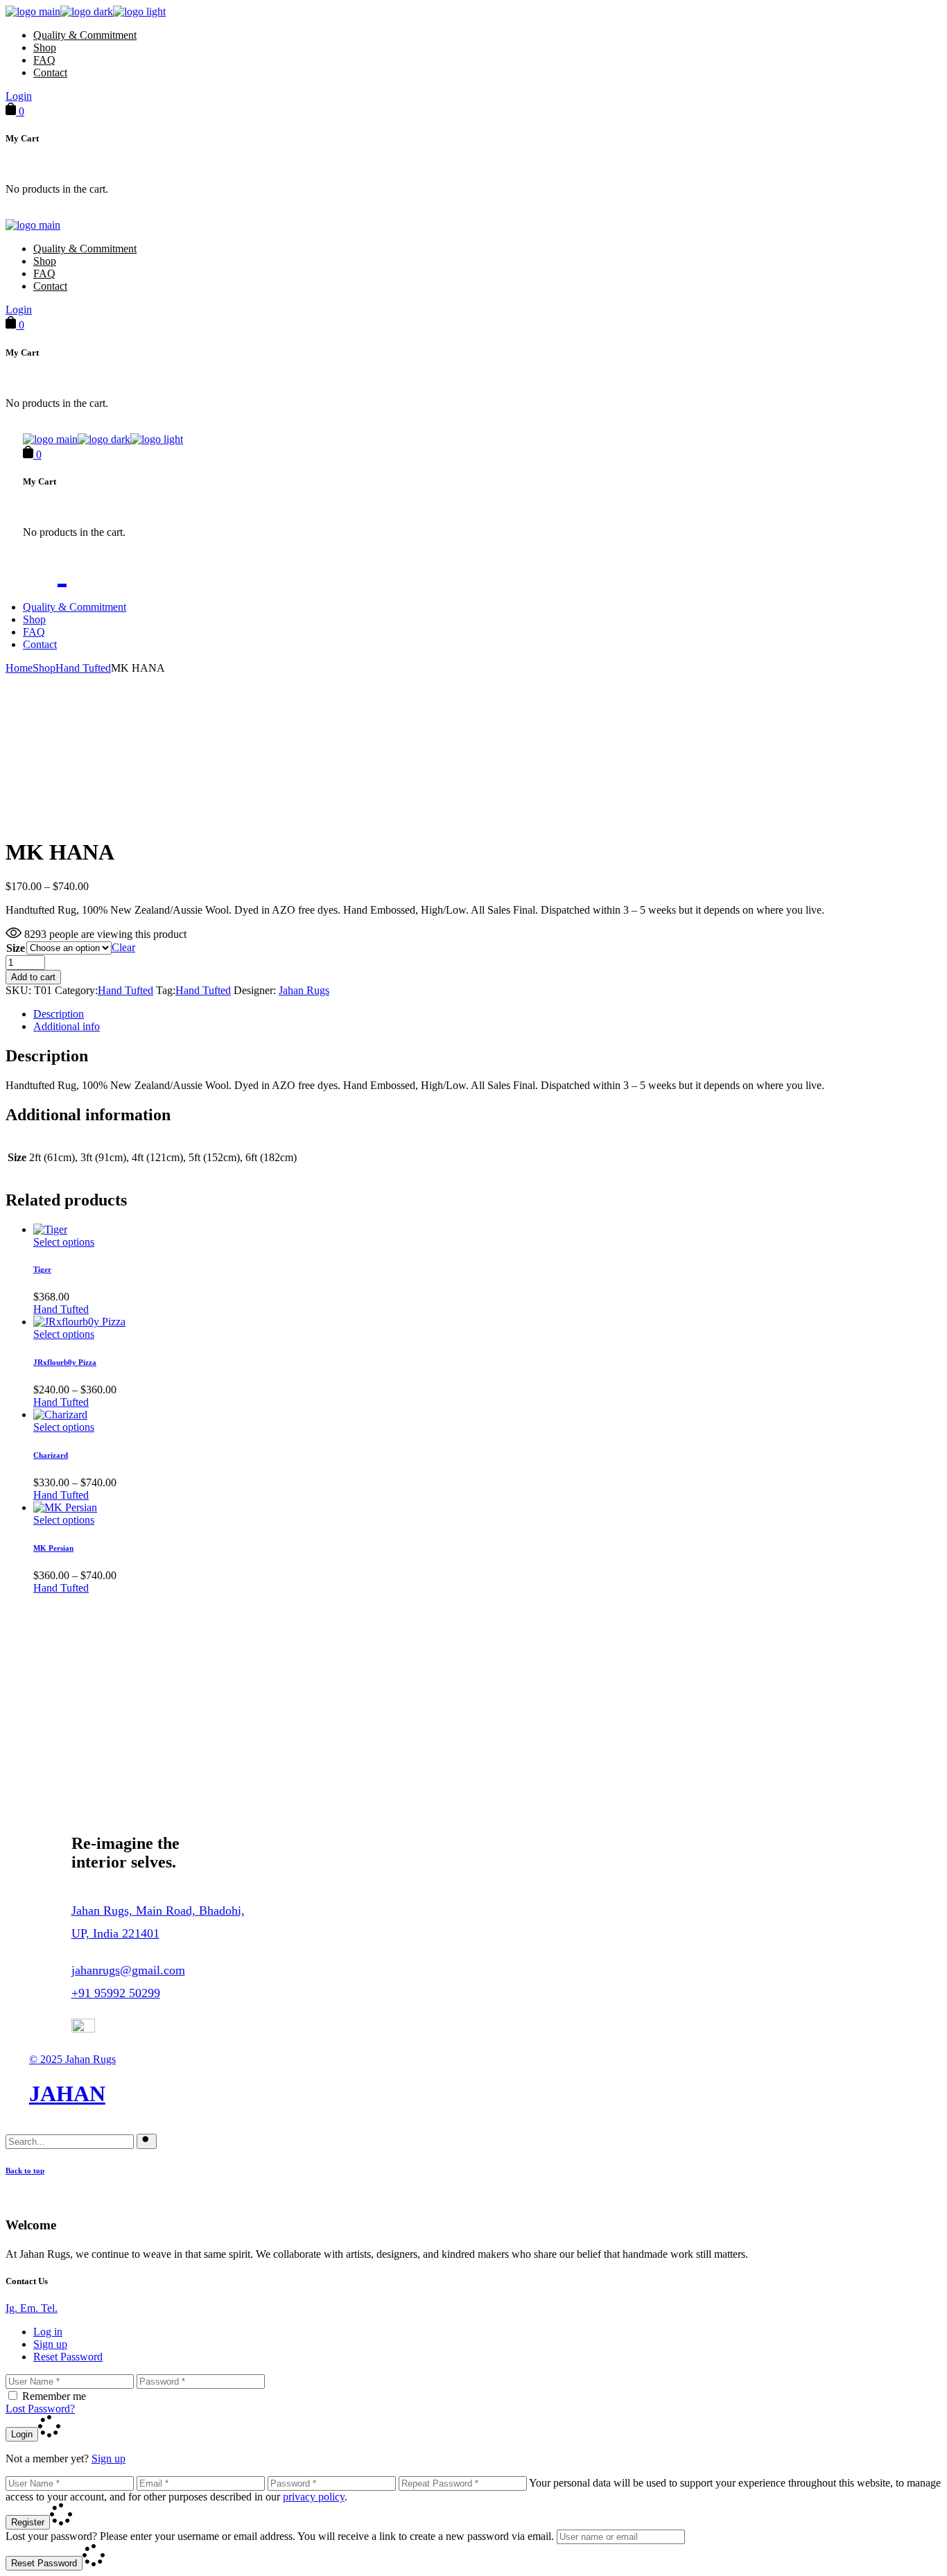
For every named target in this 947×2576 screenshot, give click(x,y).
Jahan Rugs (304, 990)
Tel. (49, 2308)
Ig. (13, 2308)
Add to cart (33, 977)
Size (16, 948)
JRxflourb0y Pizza (65, 1362)
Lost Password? (40, 2409)
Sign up (108, 2458)
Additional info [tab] (67, 1026)
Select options (64, 1242)
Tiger (42, 1269)
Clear (123, 947)
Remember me (54, 2396)
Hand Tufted (125, 990)
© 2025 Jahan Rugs (72, 2059)
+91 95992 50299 (116, 1993)
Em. (31, 2308)
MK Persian (53, 1548)
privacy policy (314, 2497)
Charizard (51, 1455)
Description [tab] (59, 1014)
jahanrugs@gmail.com (128, 1970)
